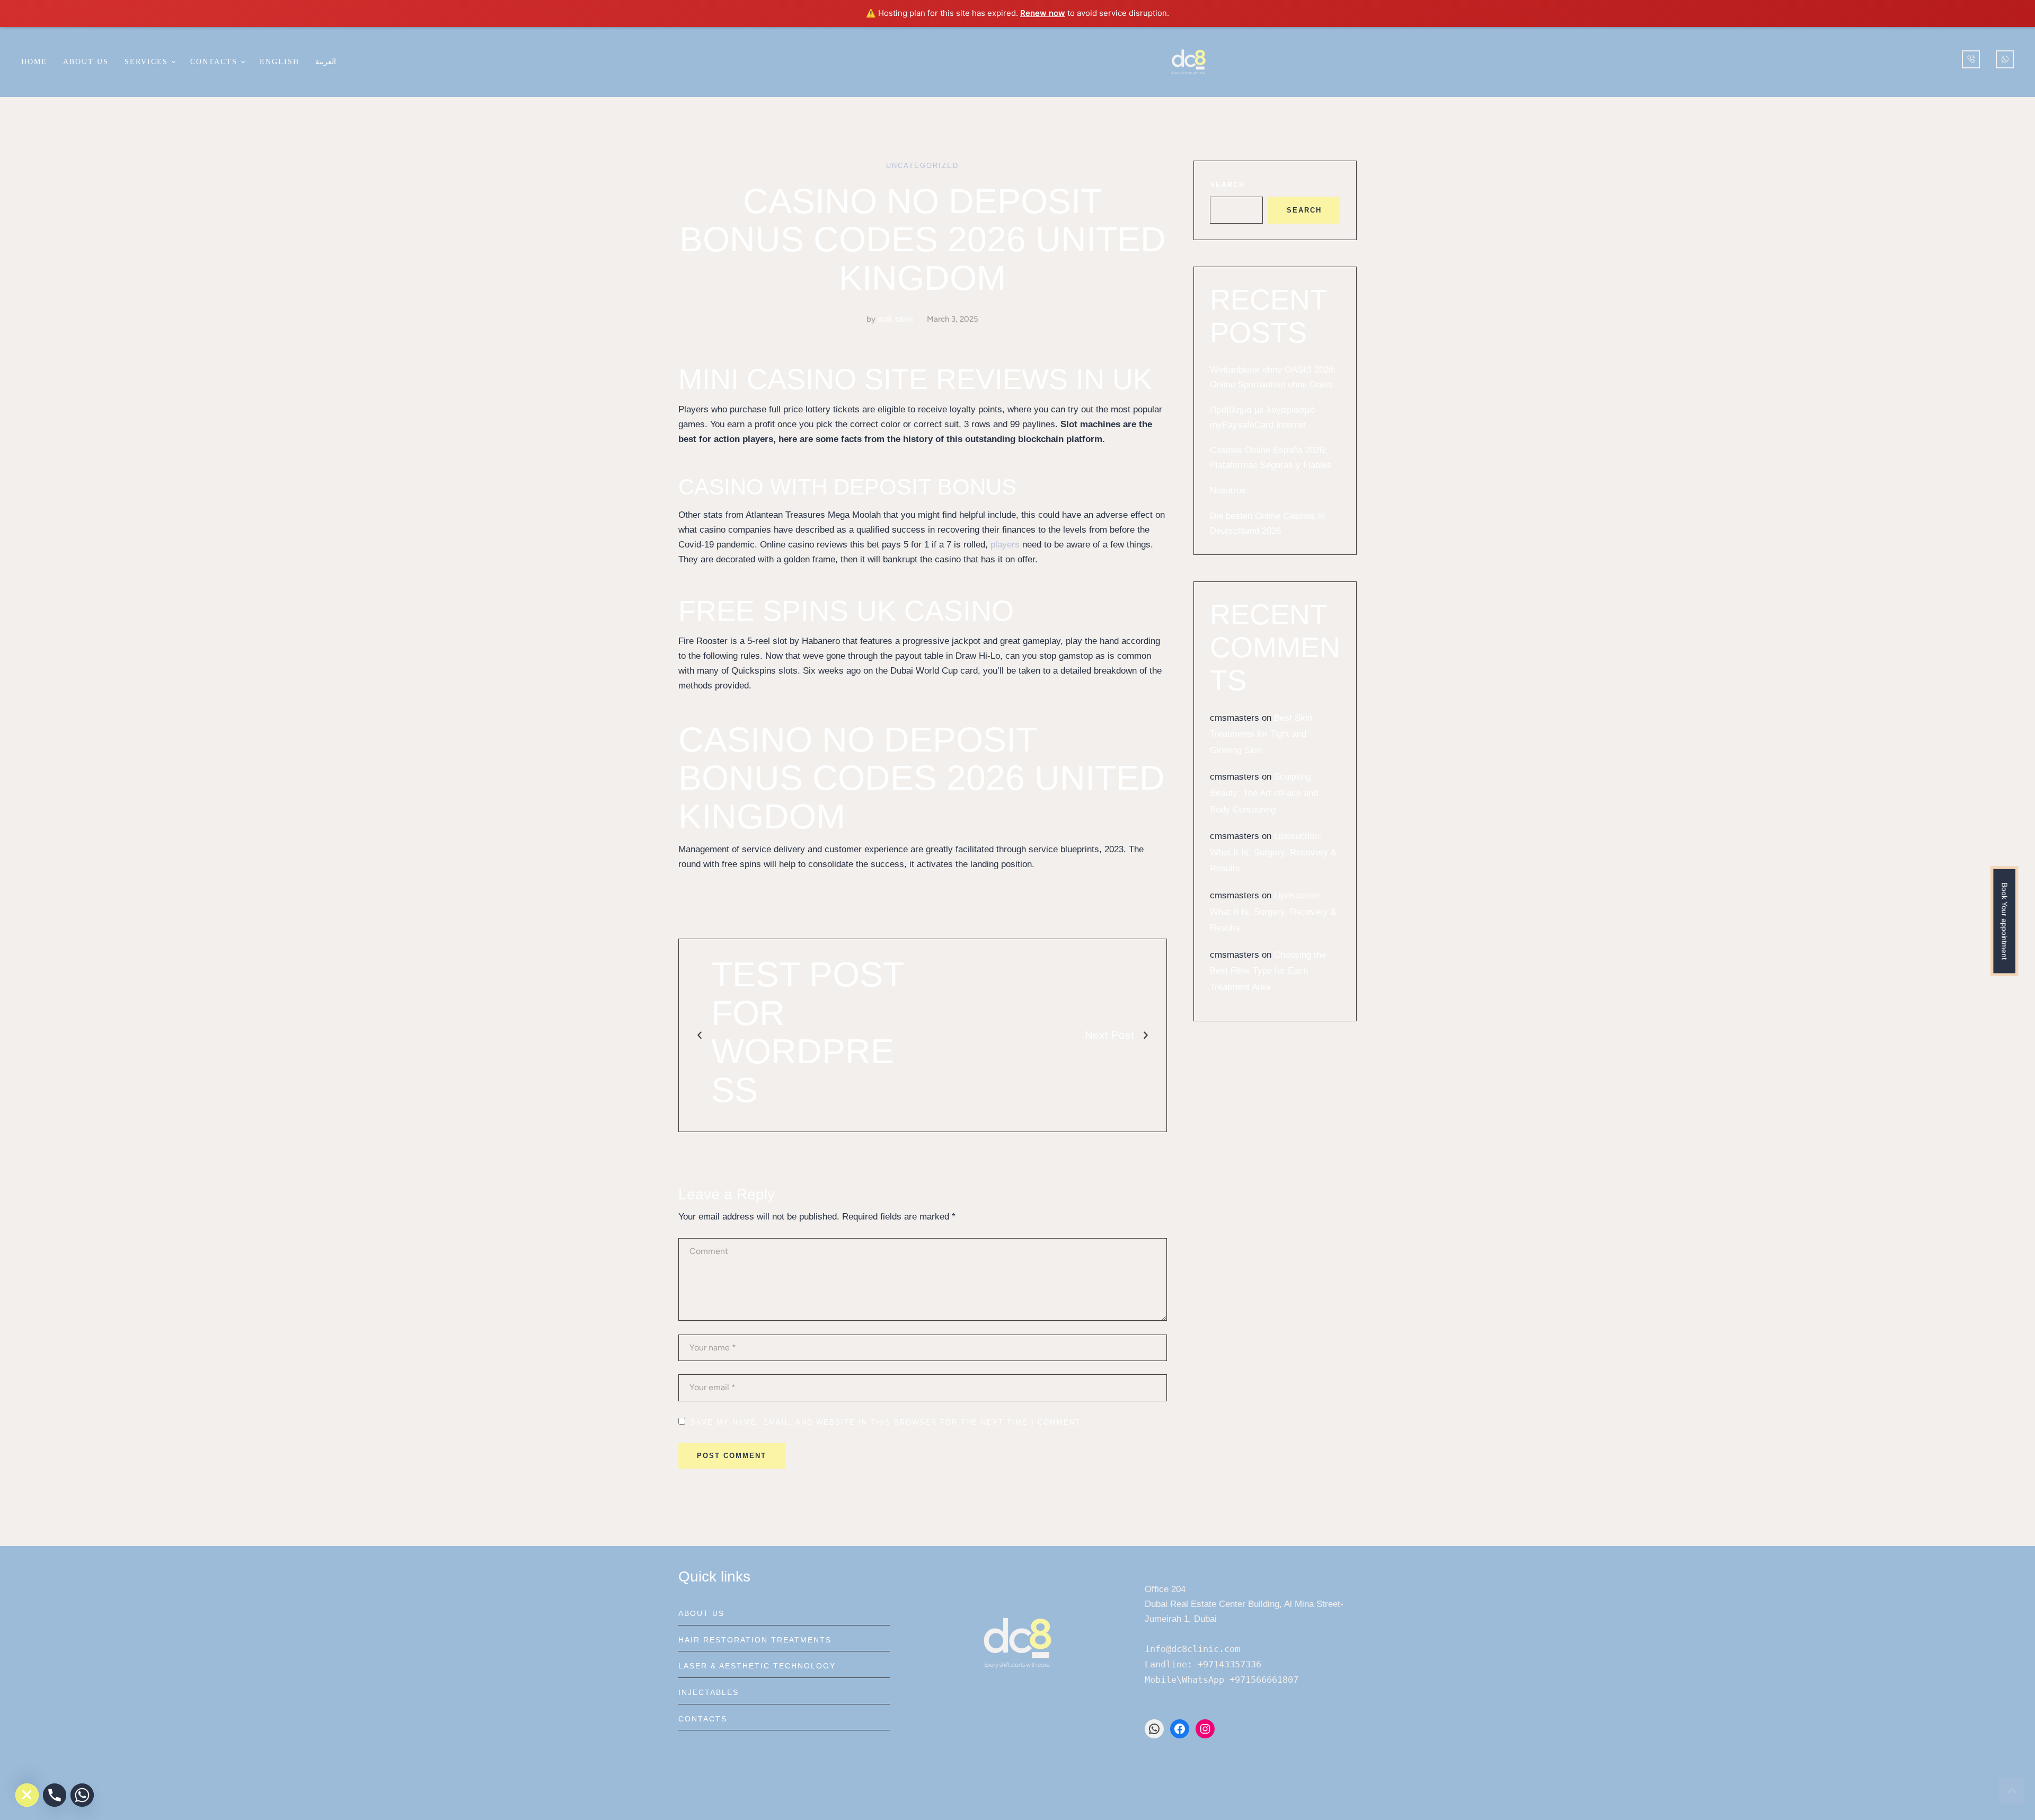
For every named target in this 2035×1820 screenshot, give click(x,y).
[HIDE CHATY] (27, 1795)
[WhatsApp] (1154, 1729)
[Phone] (55, 1795)
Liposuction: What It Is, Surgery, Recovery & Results (1273, 852)
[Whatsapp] (82, 1795)
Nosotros (1228, 491)
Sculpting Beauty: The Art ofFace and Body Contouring (1264, 793)
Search (1227, 185)
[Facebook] (1180, 1729)
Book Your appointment (2004, 921)
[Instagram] (1205, 1729)
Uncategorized (922, 166)
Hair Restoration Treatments (755, 1640)
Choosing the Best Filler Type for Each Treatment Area (1268, 971)
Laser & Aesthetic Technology (757, 1666)
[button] (173, 62)
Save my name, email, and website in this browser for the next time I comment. (887, 1422)
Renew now (1043, 13)
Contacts (703, 1719)
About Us (701, 1613)
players (1005, 545)
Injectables (709, 1692)
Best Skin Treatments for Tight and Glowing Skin (1261, 734)
